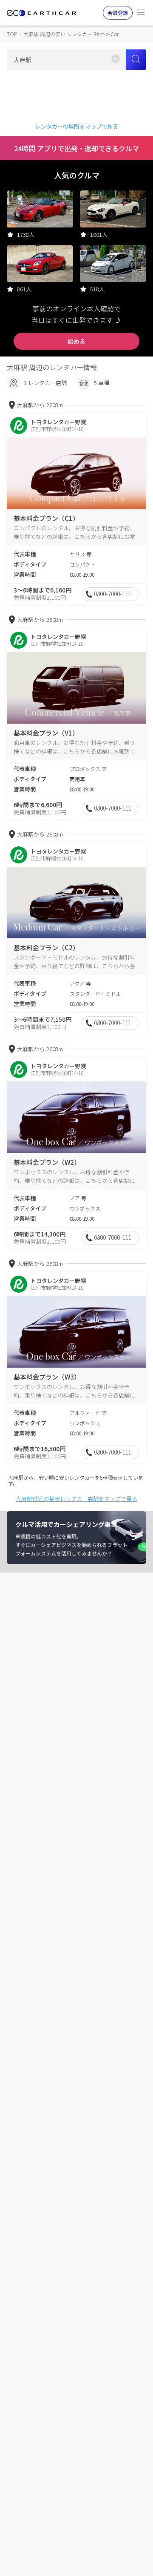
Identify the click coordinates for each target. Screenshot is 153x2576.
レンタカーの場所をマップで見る (77, 126)
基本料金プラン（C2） (46, 947)
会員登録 (118, 13)
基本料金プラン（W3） (47, 1377)
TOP (12, 34)
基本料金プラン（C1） (46, 518)
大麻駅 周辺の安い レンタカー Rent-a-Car (71, 34)
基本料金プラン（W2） (47, 1162)
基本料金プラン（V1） (46, 733)
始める (76, 341)
